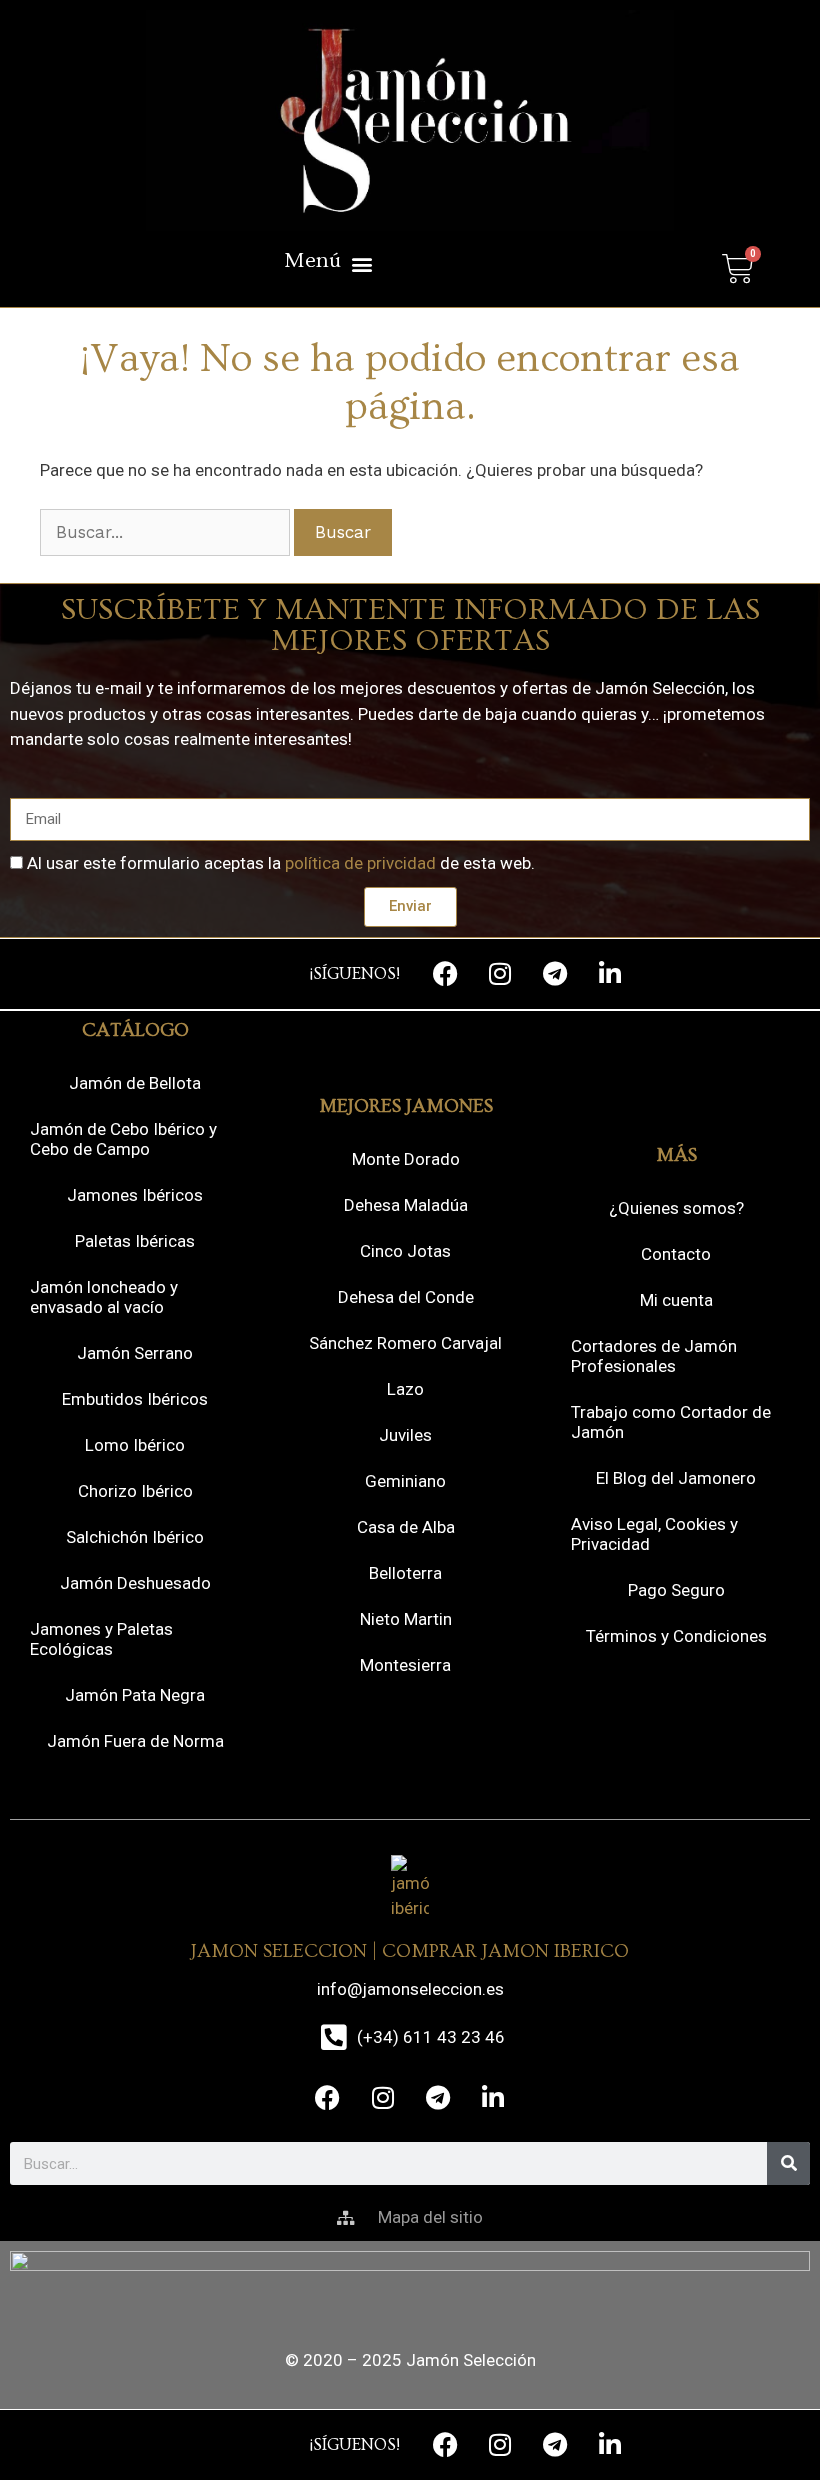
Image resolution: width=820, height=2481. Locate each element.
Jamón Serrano (135, 1353)
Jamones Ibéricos (135, 1195)
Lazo (405, 1389)
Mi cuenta (676, 1300)
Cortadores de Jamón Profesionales (654, 1356)
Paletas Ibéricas (135, 1241)
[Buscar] (788, 2163)
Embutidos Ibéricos (135, 1399)
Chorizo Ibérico (135, 1491)
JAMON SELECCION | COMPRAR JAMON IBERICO (410, 1951)
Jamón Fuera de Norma (135, 1741)
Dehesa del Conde (406, 1297)
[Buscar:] (167, 532)
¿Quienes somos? (676, 1208)
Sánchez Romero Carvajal (405, 1343)
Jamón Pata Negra (135, 1695)
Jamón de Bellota (135, 1083)
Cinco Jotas (405, 1251)
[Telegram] (555, 974)
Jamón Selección (471, 2360)
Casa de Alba (406, 1527)
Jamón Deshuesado (135, 1583)
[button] (328, 264)
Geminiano (405, 1481)
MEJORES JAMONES (406, 1106)
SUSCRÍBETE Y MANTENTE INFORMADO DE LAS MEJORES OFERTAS (410, 625)
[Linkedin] (610, 974)
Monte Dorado (406, 1159)
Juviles (405, 1435)
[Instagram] (500, 974)
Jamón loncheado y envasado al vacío (104, 1297)
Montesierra (405, 1665)
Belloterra (405, 1573)
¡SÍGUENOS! (354, 973)
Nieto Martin (406, 1619)
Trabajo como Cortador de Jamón (671, 1422)
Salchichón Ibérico (135, 1537)
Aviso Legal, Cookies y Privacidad (654, 1534)
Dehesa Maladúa (406, 1205)
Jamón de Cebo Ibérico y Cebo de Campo (123, 1139)
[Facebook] (445, 974)
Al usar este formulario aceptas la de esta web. (281, 863)
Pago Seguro (676, 1590)
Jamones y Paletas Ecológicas (101, 1639)
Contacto (676, 1254)
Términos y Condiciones (676, 1636)
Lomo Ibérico (135, 1445)
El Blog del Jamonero (676, 1478)
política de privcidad (360, 863)
